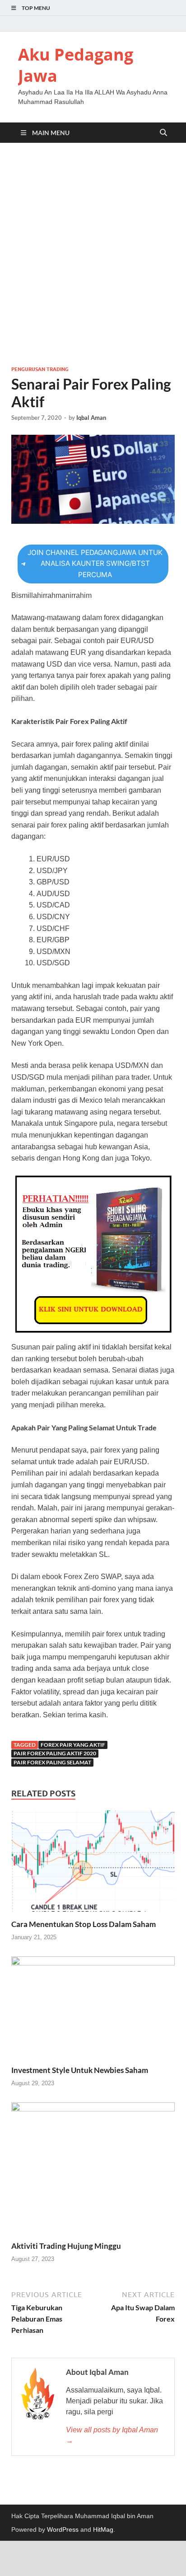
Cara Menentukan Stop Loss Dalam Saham (84, 1924)
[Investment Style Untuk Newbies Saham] (93, 2010)
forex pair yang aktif (73, 1745)
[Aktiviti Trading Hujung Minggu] (93, 2171)
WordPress (63, 2529)
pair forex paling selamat (52, 1762)
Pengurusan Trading (40, 369)
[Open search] (163, 133)
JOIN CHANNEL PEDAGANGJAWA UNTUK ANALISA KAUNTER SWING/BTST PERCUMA (95, 564)
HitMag (103, 2529)
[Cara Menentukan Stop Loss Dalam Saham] (93, 1864)
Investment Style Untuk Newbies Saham (80, 2070)
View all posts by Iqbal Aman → (112, 2435)
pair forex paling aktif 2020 (55, 1753)
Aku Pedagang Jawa (76, 65)
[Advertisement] (93, 254)
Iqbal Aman (91, 418)
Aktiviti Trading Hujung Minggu (66, 2246)
